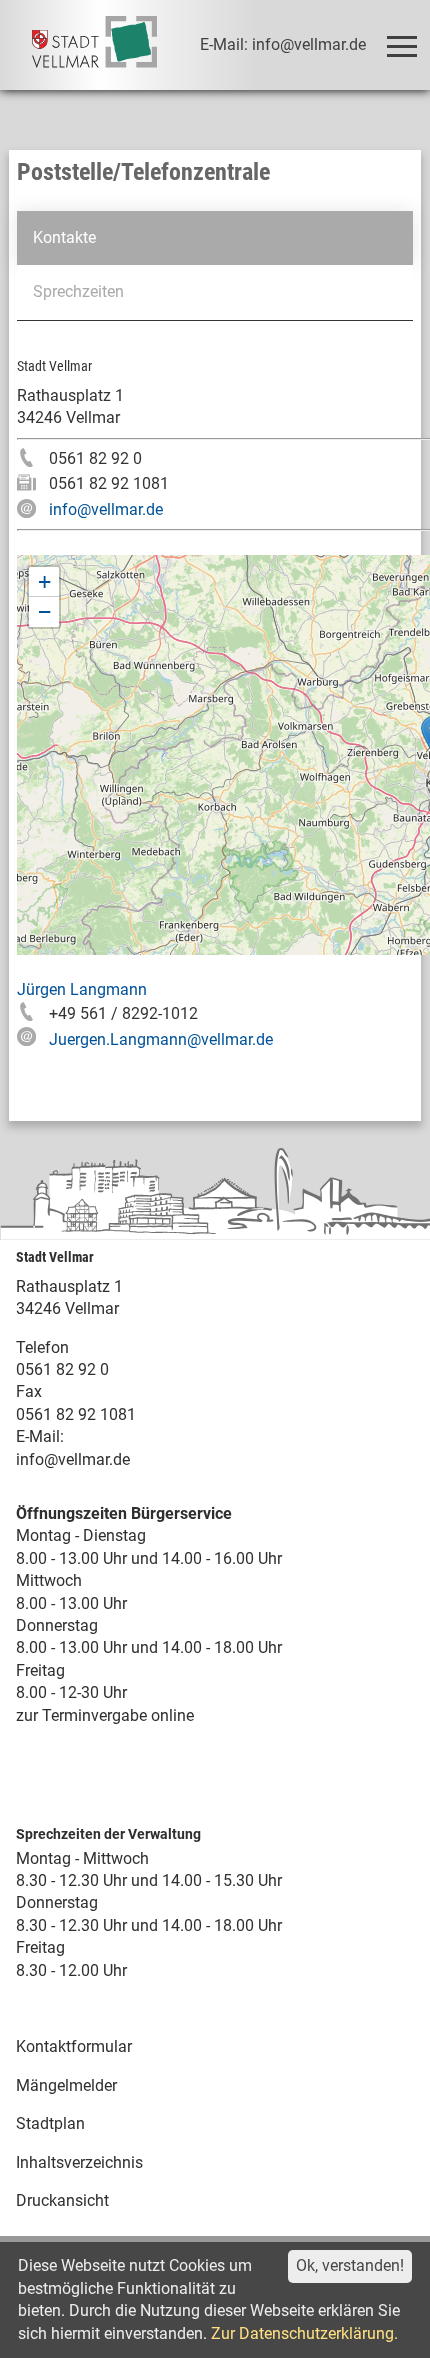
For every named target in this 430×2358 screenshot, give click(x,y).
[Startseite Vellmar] (94, 45)
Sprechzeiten (78, 291)
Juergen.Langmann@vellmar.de (161, 1039)
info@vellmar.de (106, 509)
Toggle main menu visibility (400, 45)
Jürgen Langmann (82, 989)
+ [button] (44, 581)
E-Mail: (40, 1436)
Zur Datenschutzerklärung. (304, 2333)
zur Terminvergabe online (105, 1715)
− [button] (44, 611)
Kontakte (64, 237)
